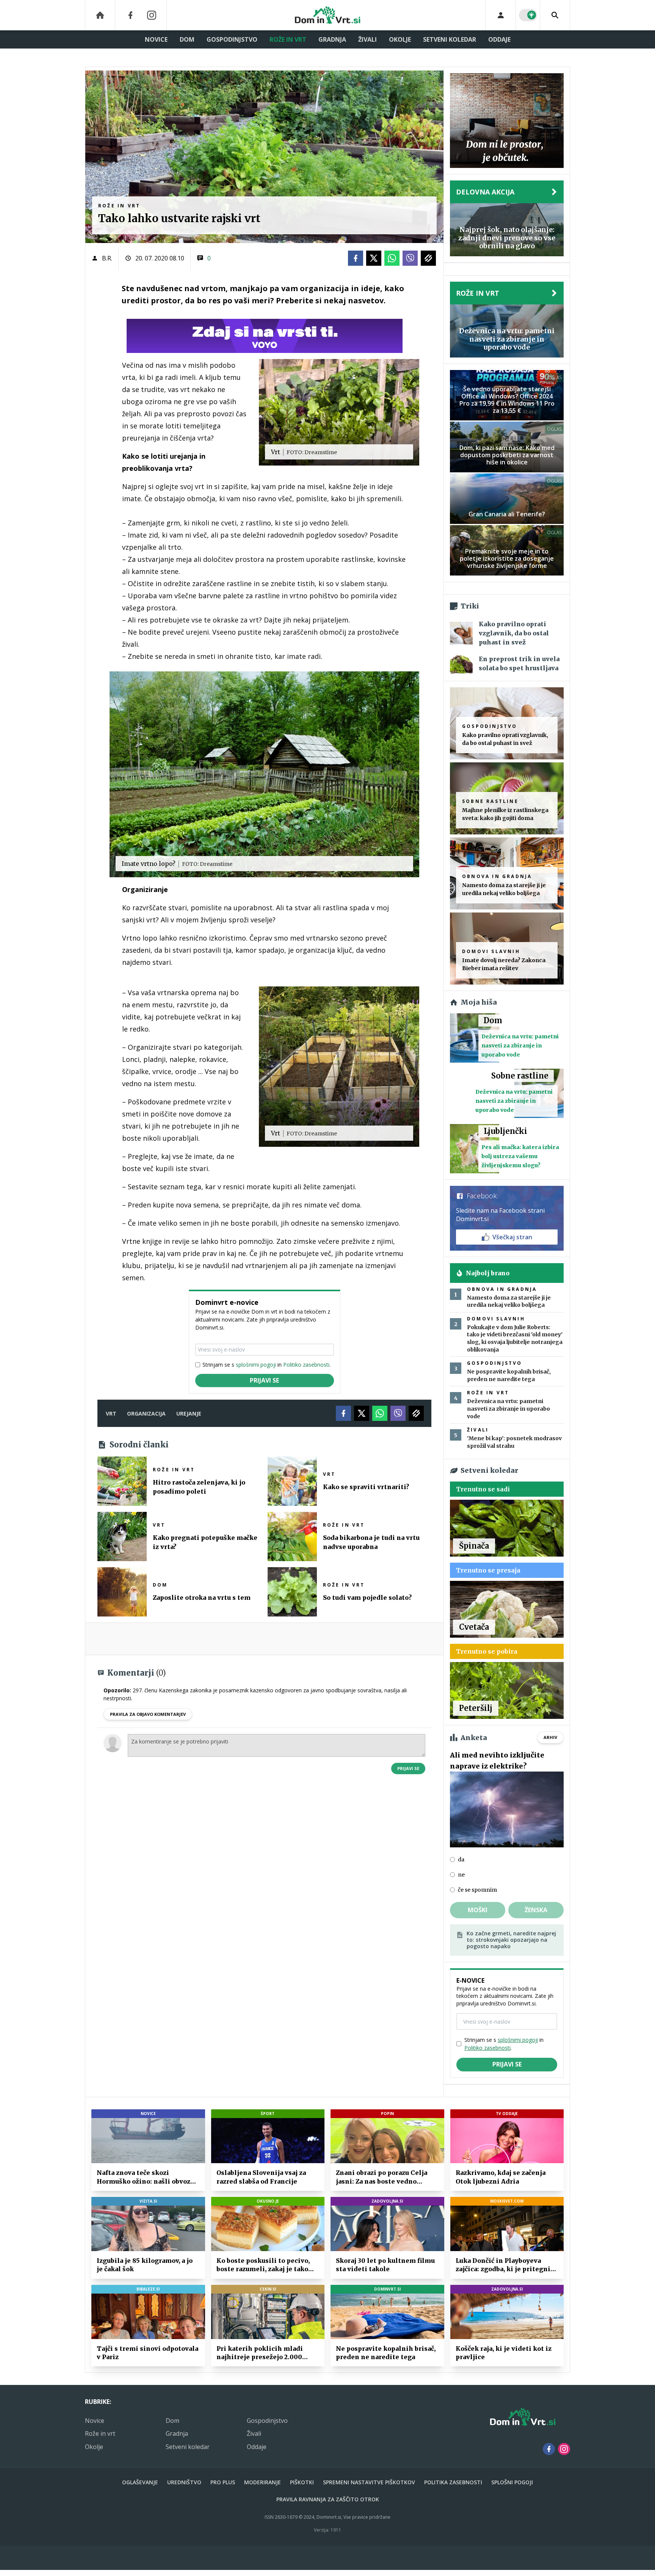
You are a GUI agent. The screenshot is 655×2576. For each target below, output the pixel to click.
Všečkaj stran (512, 1237)
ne (461, 1875)
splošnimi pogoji (256, 1365)
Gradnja (332, 39)
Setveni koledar (450, 39)
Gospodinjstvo (232, 39)
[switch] (528, 15)
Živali (367, 39)
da (461, 1859)
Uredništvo (184, 2482)
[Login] (501, 15)
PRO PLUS (223, 2482)
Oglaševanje (140, 2482)
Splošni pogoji (512, 2482)
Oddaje (499, 39)
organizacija (146, 1413)
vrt (111, 1413)
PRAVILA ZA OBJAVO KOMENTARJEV (148, 1714)
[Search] (555, 15)
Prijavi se (264, 1380)
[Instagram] (152, 15)
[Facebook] (130, 15)
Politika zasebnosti (453, 2482)
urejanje (189, 1413)
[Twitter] (374, 258)
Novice (156, 39)
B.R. (107, 258)
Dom (187, 39)
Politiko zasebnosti (306, 1365)
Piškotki (302, 2482)
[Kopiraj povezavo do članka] (428, 258)
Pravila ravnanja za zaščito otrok (328, 2499)
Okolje (400, 39)
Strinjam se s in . (266, 1365)
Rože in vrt (288, 39)
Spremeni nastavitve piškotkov (369, 2482)
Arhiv (550, 1737)
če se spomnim (477, 1890)
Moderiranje (262, 2482)
